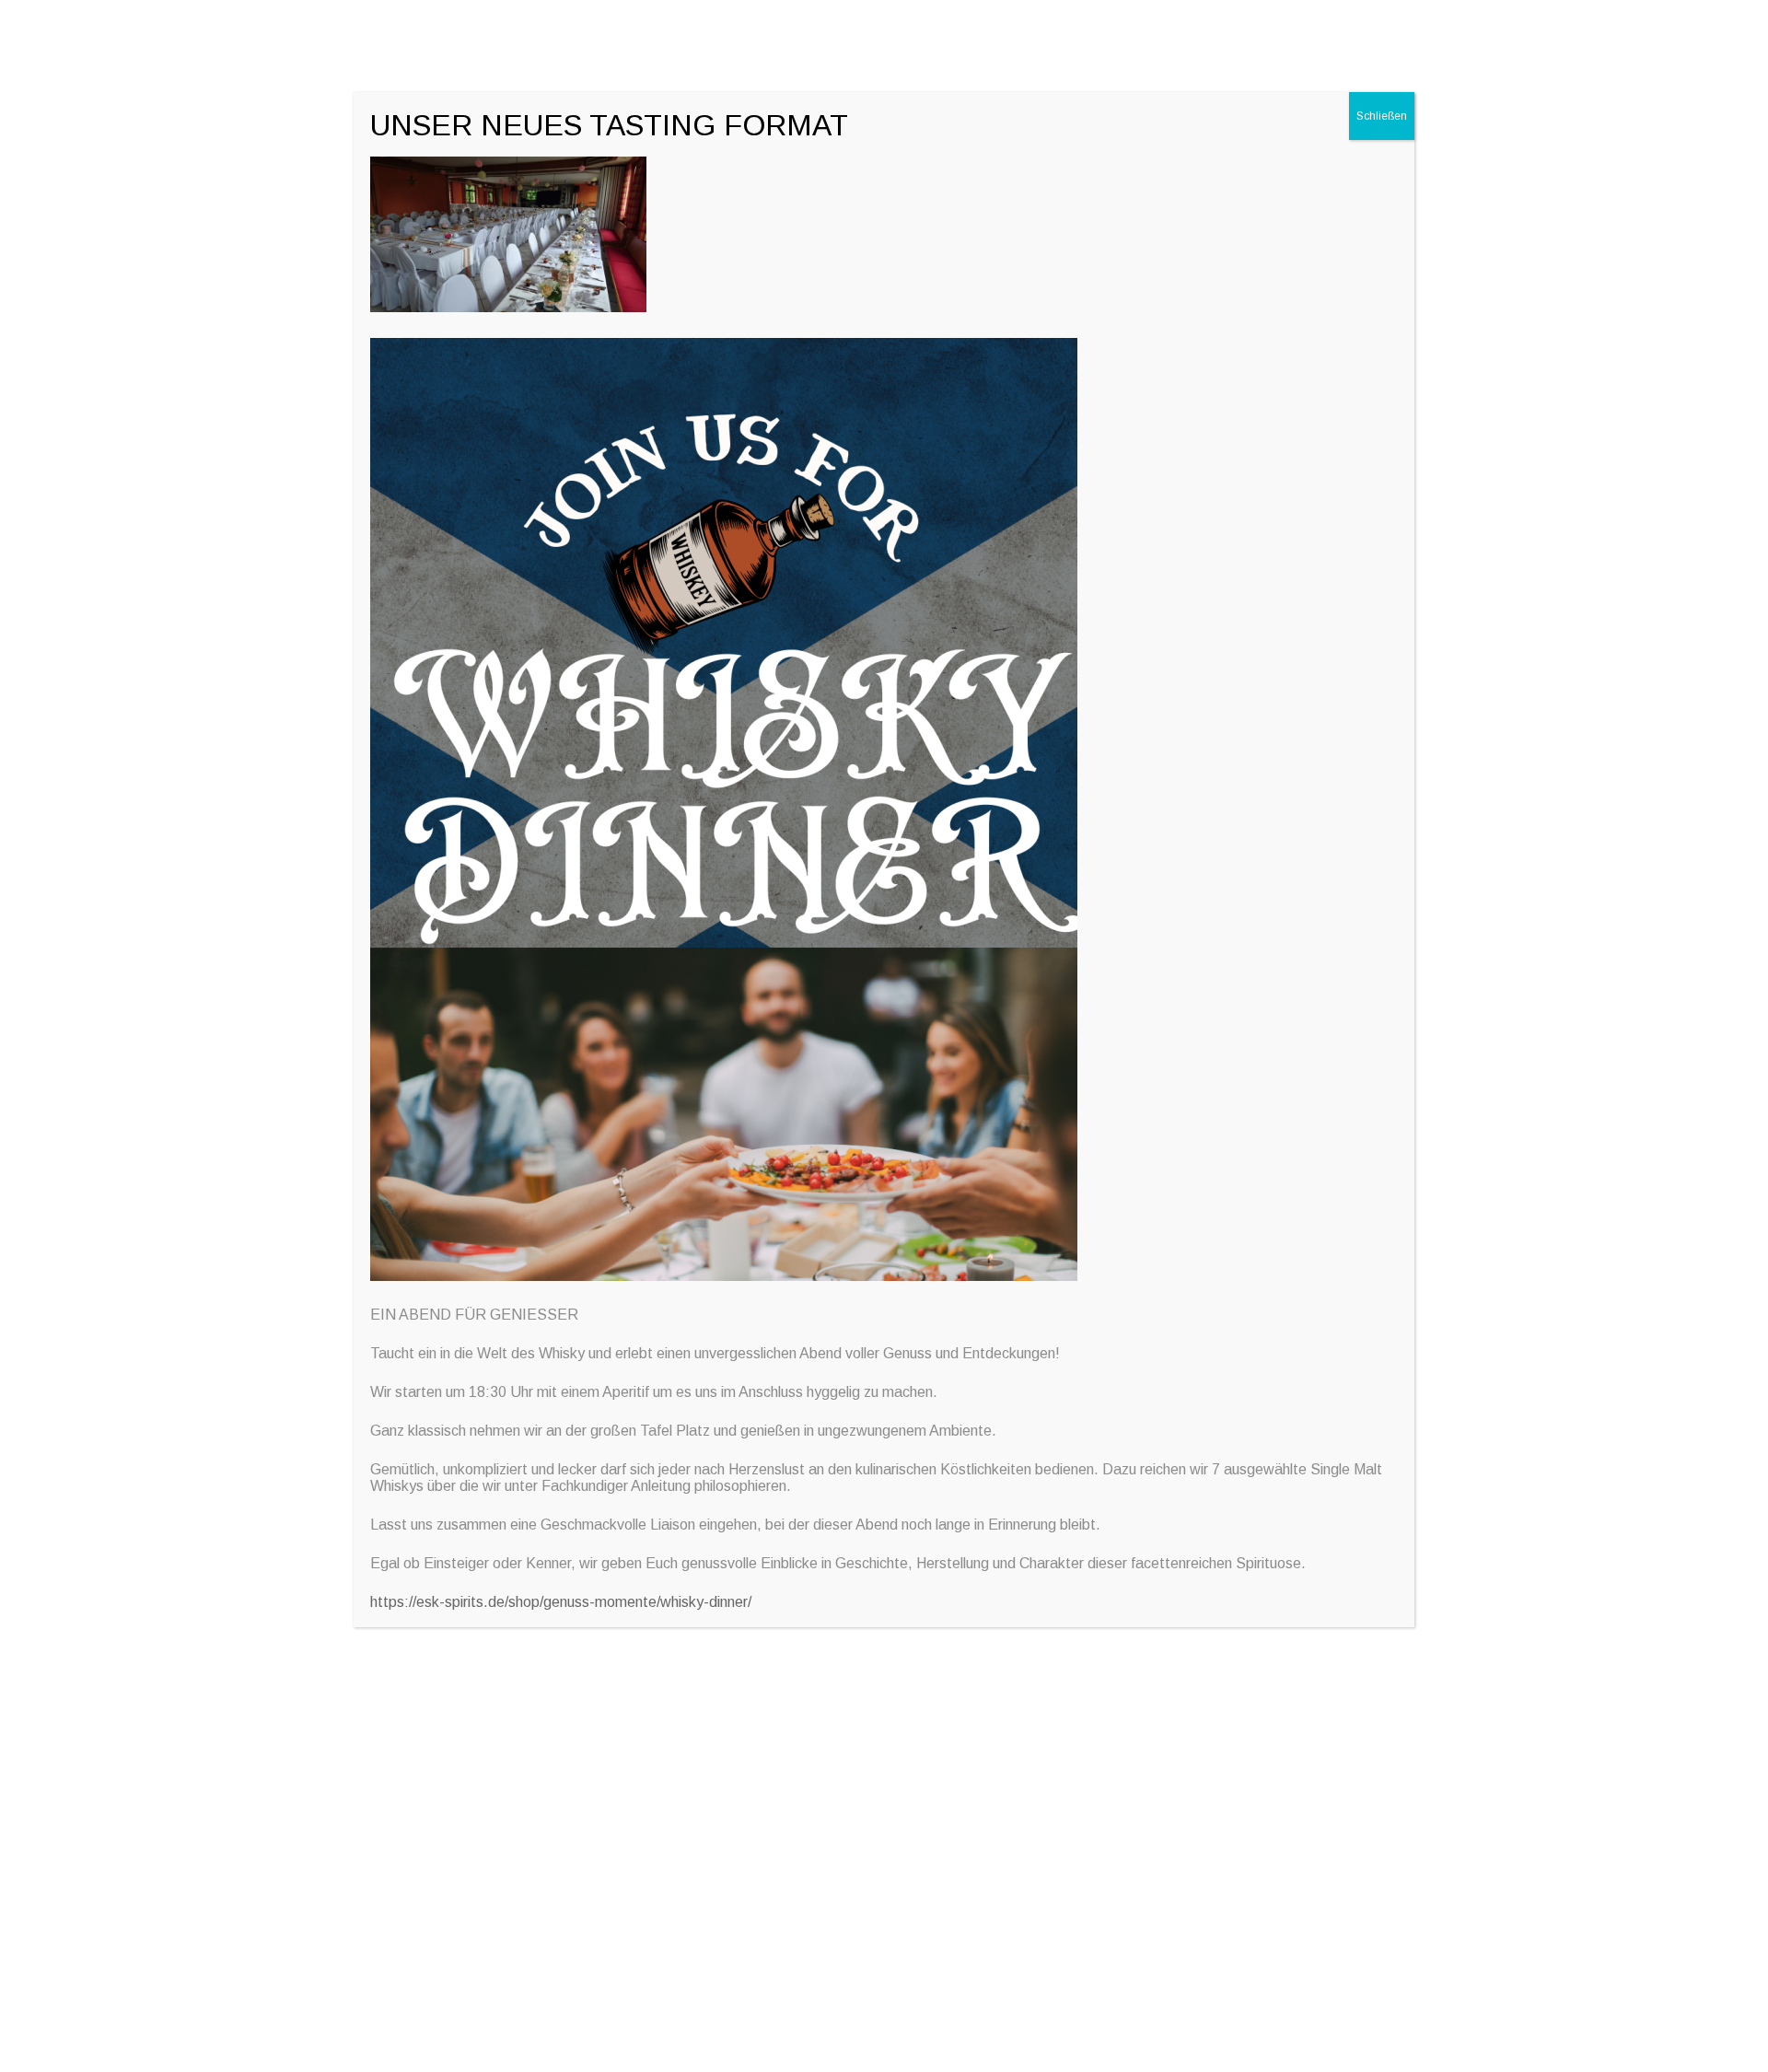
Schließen (1382, 116)
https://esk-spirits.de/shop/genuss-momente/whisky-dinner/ (561, 1602)
